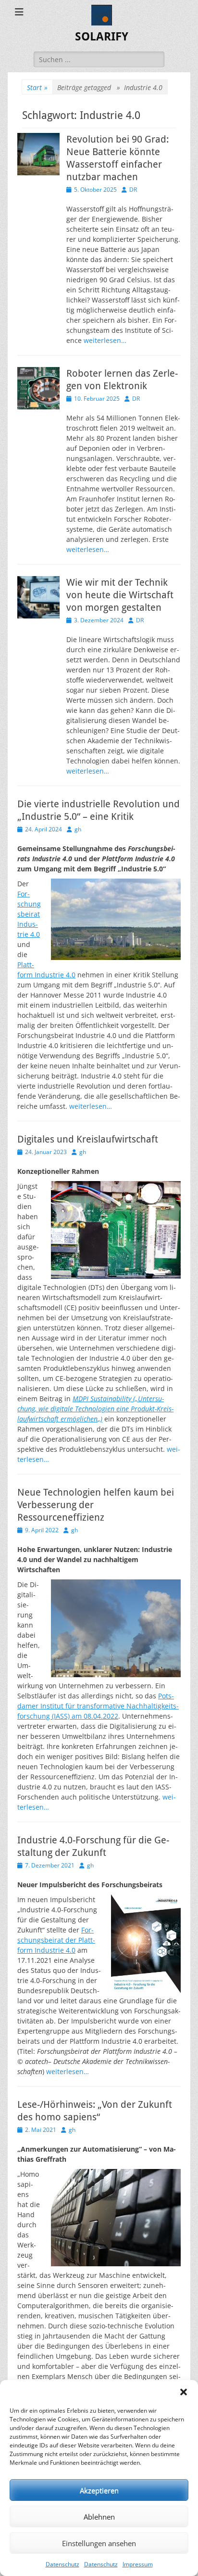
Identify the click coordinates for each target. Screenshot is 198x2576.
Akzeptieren (99, 2490)
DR (133, 190)
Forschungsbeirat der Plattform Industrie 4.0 (56, 1940)
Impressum (138, 2564)
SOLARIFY (102, 37)
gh (78, 829)
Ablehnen (99, 2517)
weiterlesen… (105, 340)
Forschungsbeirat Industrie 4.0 (29, 914)
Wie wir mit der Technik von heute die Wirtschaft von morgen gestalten (120, 595)
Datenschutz (62, 2564)
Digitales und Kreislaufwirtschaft (88, 1139)
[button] (184, 2392)
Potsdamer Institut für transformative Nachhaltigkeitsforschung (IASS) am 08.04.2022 (98, 1706)
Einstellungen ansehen (99, 2543)
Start (37, 87)
